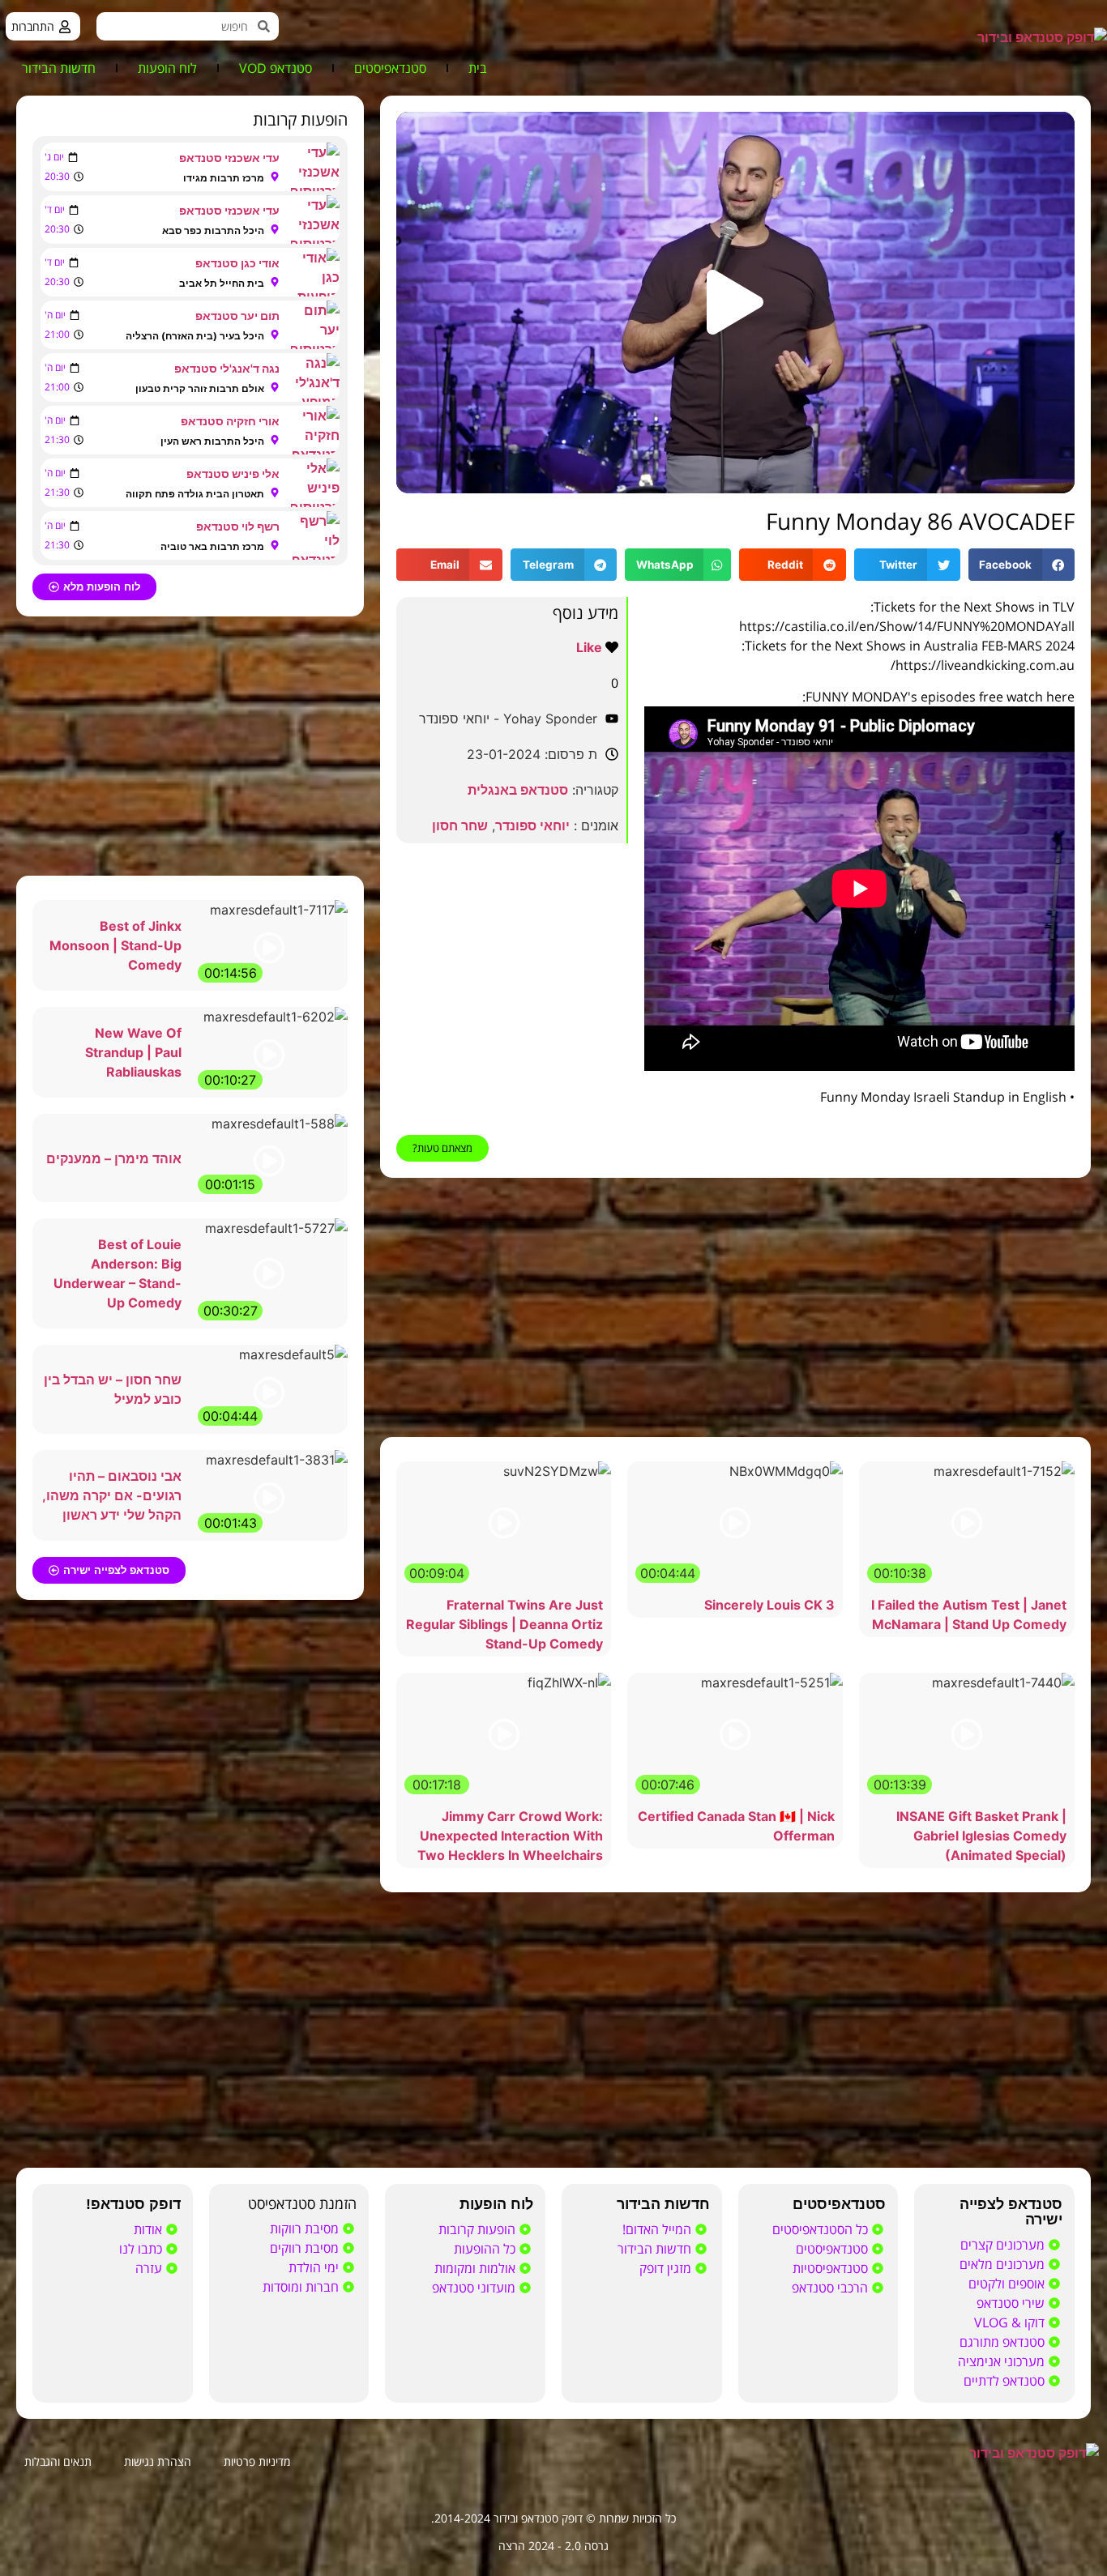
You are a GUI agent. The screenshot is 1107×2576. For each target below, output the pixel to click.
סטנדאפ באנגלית (518, 790)
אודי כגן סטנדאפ (237, 263)
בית (478, 68)
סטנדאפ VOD (276, 68)
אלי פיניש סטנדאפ (233, 473)
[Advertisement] (735, 1307)
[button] (735, 302)
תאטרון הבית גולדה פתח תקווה (195, 494)
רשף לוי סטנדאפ (238, 526)
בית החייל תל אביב (222, 283)
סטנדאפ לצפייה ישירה (1011, 2212)
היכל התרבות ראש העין (212, 441)
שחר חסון (460, 825)
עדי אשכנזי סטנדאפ (229, 158)
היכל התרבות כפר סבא (213, 230)
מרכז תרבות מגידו (224, 178)
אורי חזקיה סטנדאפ (230, 421)
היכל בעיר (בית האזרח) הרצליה (195, 336)
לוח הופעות (167, 68)
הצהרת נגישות (158, 2461)
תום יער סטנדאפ (237, 316)
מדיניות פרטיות (257, 2461)
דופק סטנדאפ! (133, 2204)
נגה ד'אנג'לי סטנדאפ (227, 368)
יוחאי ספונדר (532, 825)
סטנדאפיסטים (390, 68)
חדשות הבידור (59, 68)
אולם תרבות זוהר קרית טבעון (200, 388)
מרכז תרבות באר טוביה (212, 546)
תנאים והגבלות (58, 2461)
